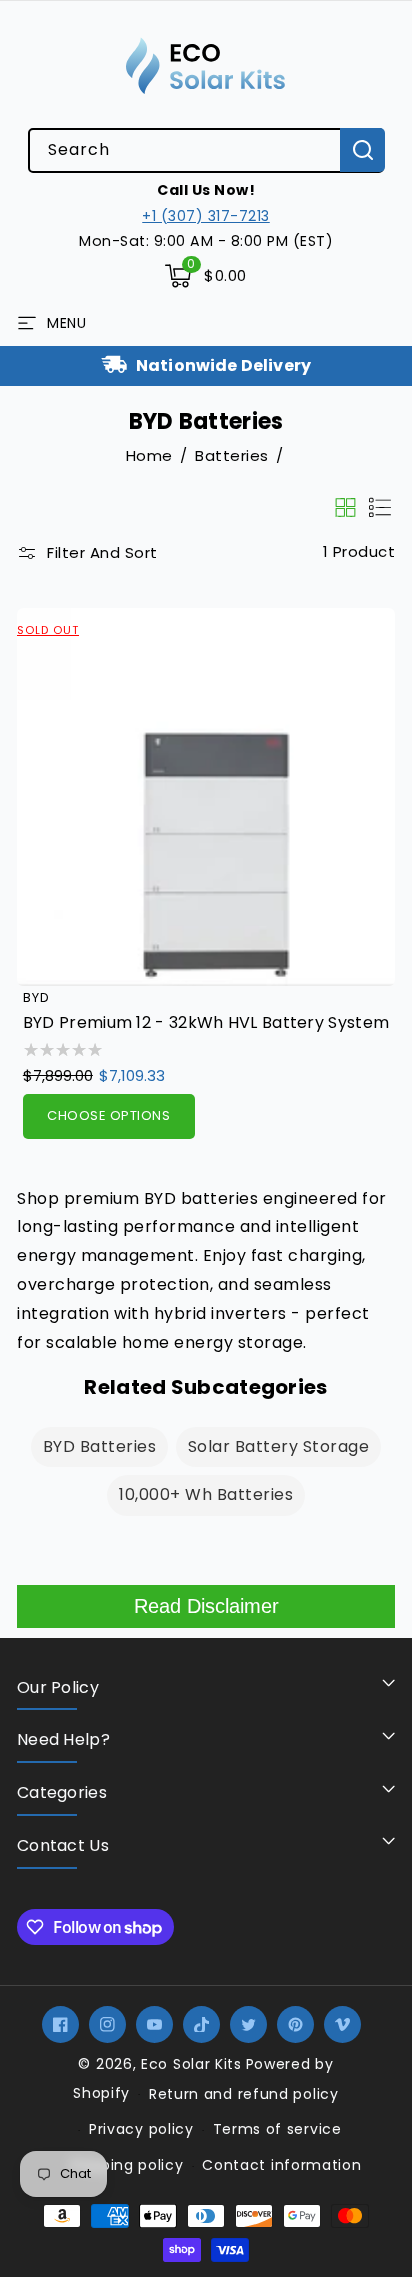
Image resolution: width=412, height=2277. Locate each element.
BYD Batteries (100, 1446)
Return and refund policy (244, 2094)
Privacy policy (141, 2129)
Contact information (281, 2165)
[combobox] (206, 150)
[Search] (362, 150)
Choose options (108, 1115)
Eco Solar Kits (191, 2064)
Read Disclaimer (206, 1606)
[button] (206, 276)
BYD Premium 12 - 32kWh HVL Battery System (206, 1023)
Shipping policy (126, 2165)
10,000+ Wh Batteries (206, 1494)
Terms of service (277, 2129)
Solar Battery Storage (279, 1446)
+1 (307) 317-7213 (206, 216)
